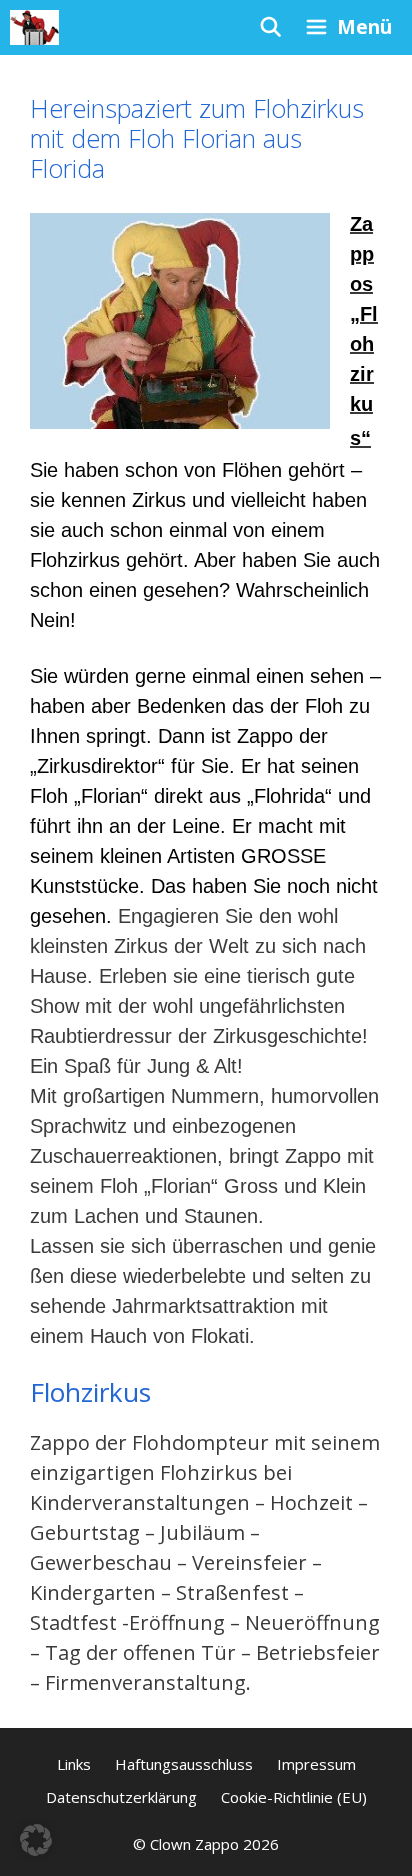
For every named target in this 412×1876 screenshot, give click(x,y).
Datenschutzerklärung (121, 1797)
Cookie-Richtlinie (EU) (294, 1797)
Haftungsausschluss (184, 1764)
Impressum (316, 1764)
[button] (36, 1840)
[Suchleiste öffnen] (270, 27)
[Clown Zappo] (34, 27)
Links (74, 1764)
